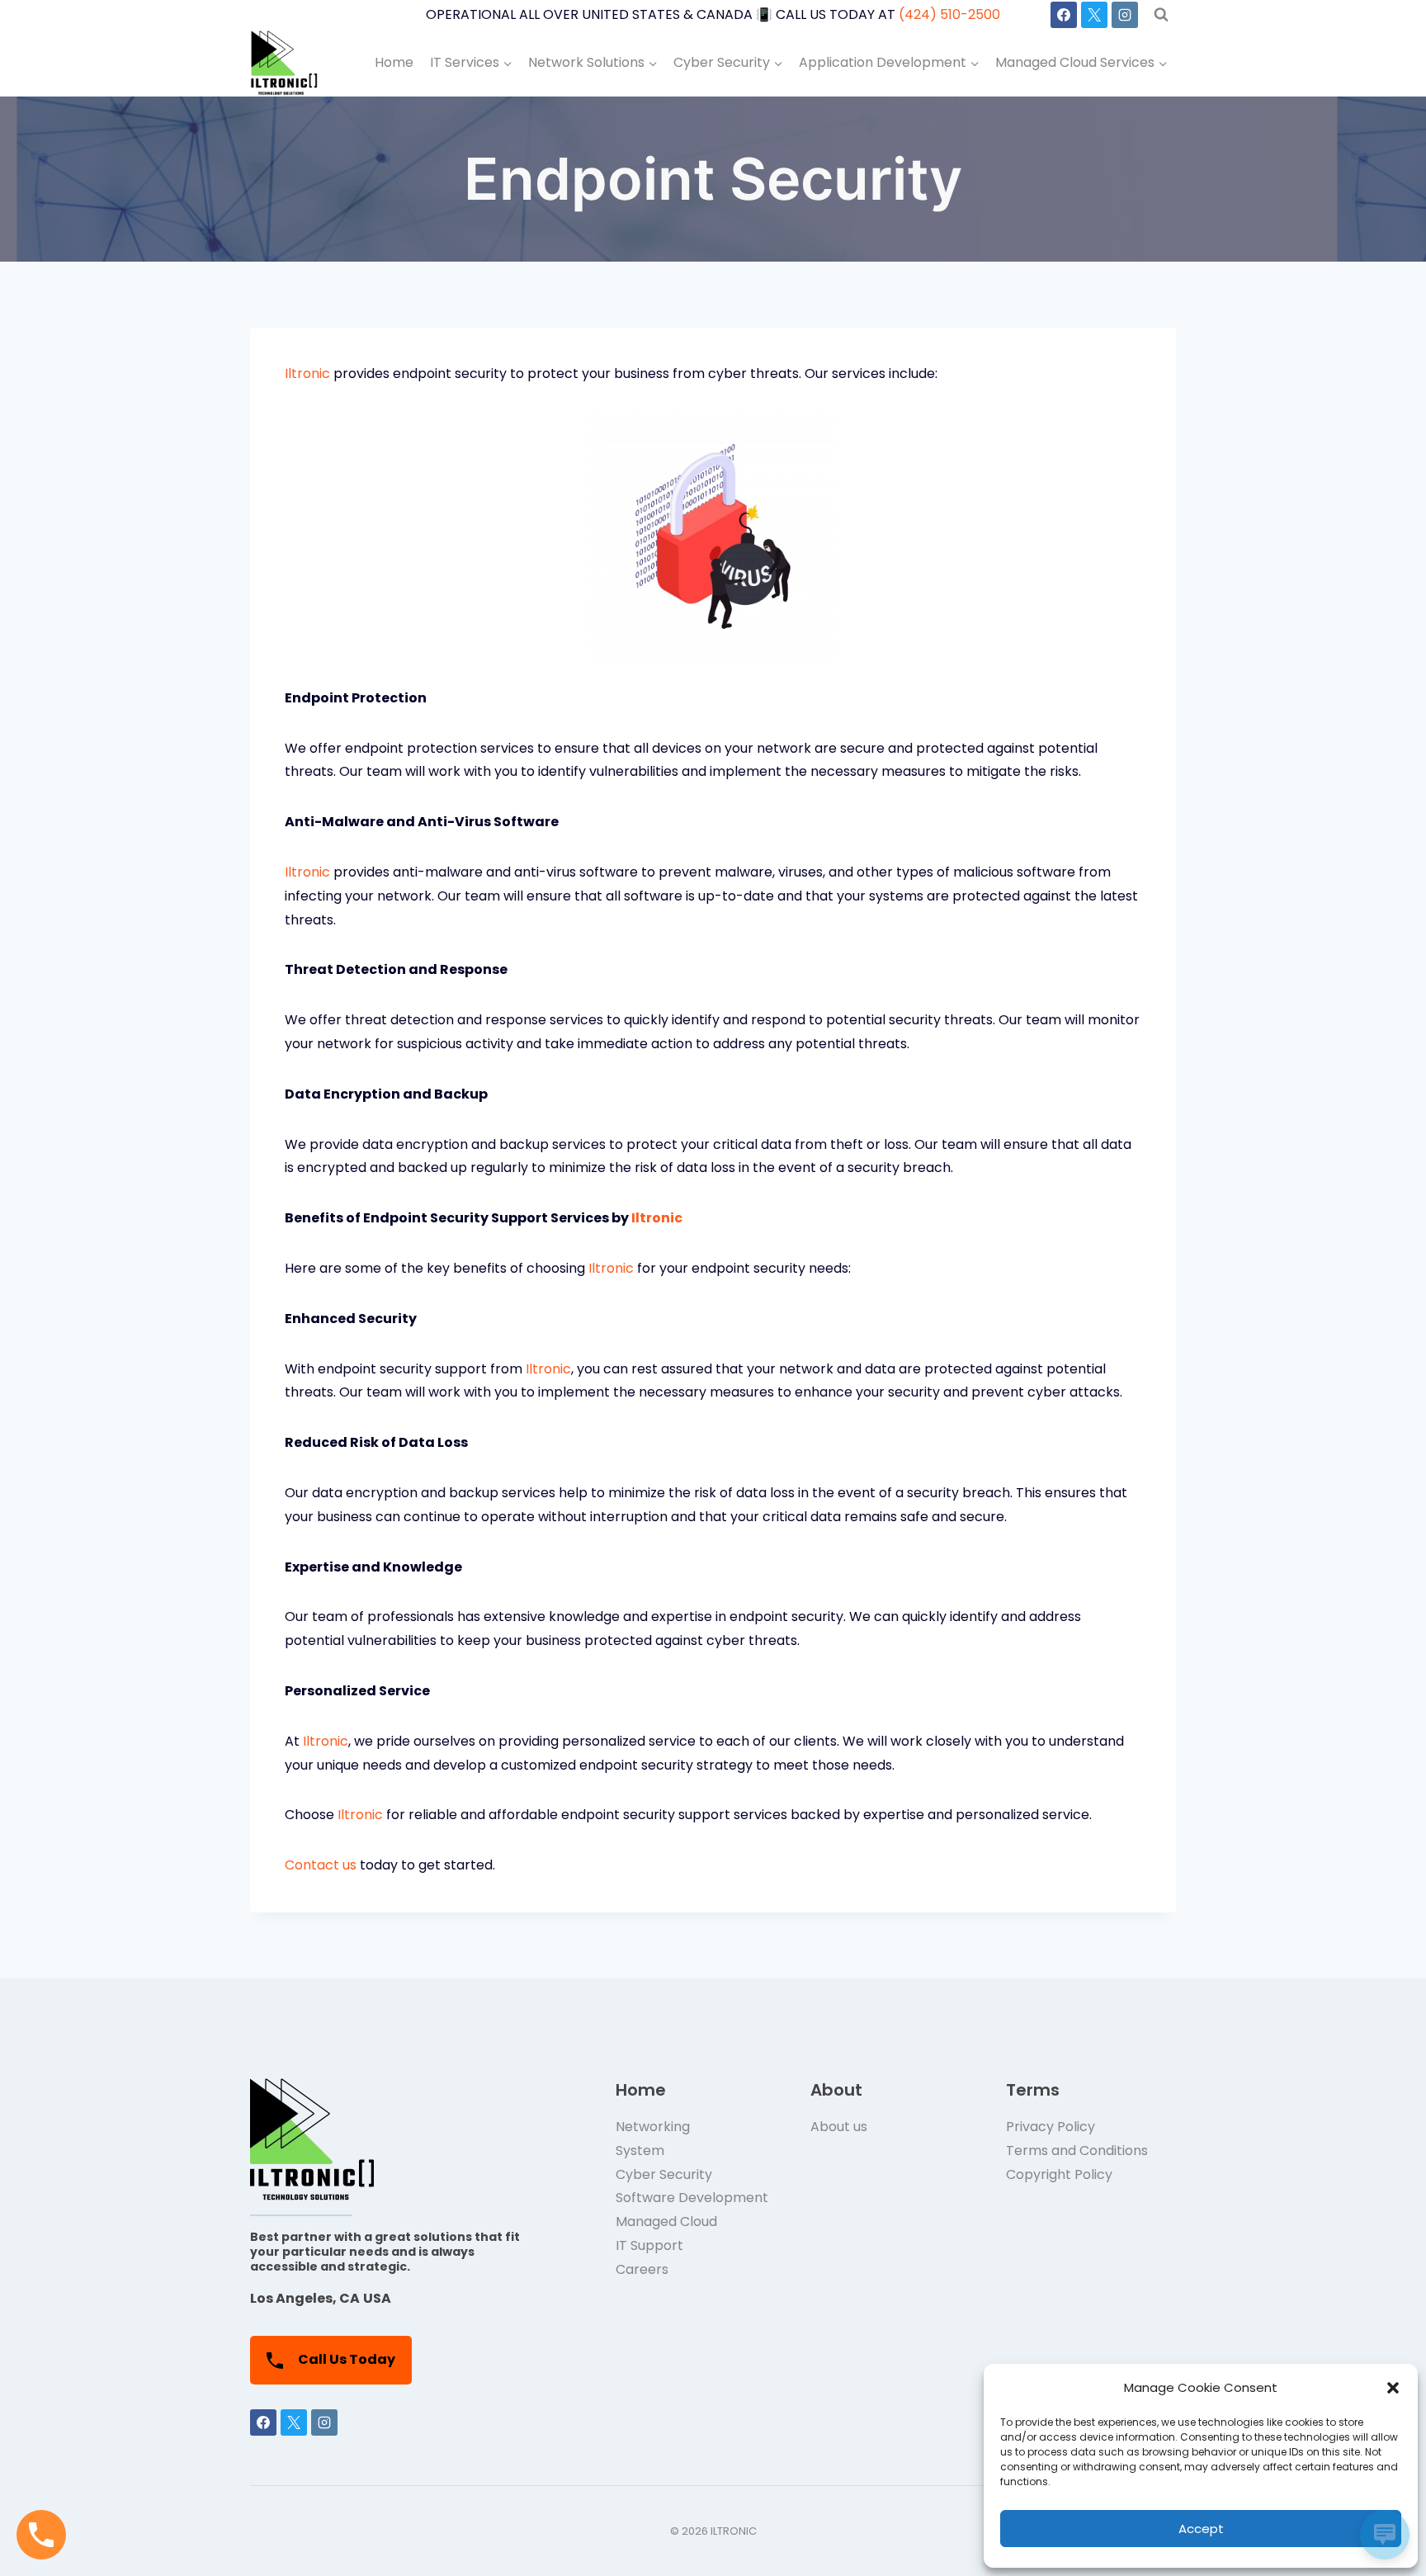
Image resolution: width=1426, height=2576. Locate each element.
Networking (653, 2127)
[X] (1094, 15)
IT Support (649, 2245)
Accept (1201, 2529)
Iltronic (307, 373)
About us (839, 2127)
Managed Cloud (666, 2222)
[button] (1393, 2388)
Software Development (692, 2198)
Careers (642, 2269)
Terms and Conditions (1077, 2151)
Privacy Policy (1051, 2127)
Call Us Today (345, 2359)
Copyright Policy (1059, 2174)
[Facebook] (1064, 15)
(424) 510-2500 (949, 14)
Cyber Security (664, 2174)
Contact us (321, 1865)
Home (394, 62)
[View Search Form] (1161, 15)
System (640, 2151)
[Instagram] (1125, 15)
